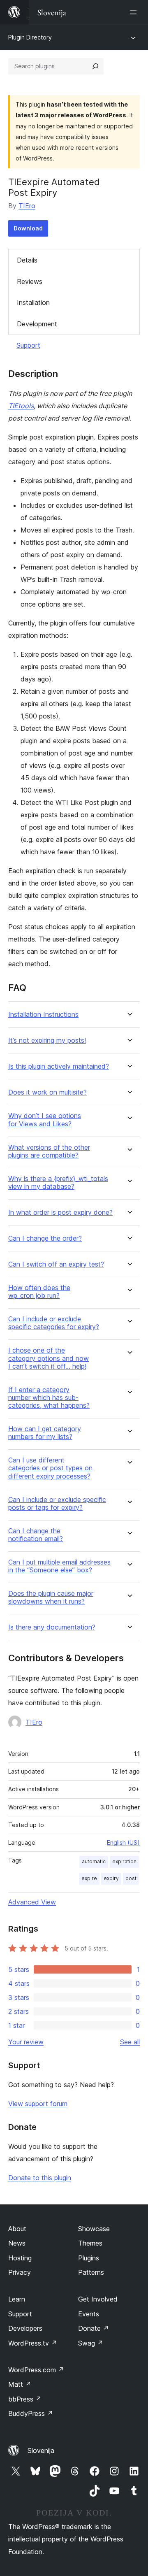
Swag (91, 2343)
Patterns (91, 2272)
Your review (26, 2042)
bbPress (25, 2399)
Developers (25, 2328)
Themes (90, 2243)
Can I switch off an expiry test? (56, 1264)
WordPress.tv (33, 2343)
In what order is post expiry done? (60, 1212)
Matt (20, 2384)
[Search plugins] (95, 66)
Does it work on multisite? (47, 1092)
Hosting (20, 2258)
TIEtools (21, 406)
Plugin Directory (30, 37)
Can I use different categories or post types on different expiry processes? (50, 1468)
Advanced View (32, 1902)
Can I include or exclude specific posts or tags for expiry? (57, 1504)
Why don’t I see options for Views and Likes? (45, 1120)
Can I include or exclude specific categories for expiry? (54, 1323)
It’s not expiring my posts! (47, 1040)
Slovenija (41, 2450)
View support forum (38, 2104)
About (17, 2229)
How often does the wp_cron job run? (39, 1292)
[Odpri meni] (135, 12)
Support (28, 345)
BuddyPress (31, 2413)
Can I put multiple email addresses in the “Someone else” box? (59, 1566)
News (17, 2243)
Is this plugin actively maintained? (59, 1066)
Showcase (94, 2229)
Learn (17, 2299)
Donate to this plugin (40, 2178)
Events (89, 2314)
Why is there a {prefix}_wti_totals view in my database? (58, 1183)
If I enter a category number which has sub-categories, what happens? (49, 1398)
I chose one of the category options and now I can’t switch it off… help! (49, 1358)
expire (89, 1878)
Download (28, 228)
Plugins (89, 2258)
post (131, 1878)
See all (130, 2042)
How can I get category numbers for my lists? (45, 1433)
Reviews (30, 281)
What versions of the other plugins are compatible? (49, 1151)
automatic (94, 1861)
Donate (94, 2328)
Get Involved (98, 2299)
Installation (33, 302)
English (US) (123, 1842)
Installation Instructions (43, 1015)
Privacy (20, 2272)
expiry (111, 1878)
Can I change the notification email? (36, 1535)
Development (37, 324)
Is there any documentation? (52, 1627)
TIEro (27, 206)
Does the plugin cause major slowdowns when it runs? (51, 1597)
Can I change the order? (45, 1238)
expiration (124, 1861)
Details (27, 260)
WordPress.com (36, 2370)
